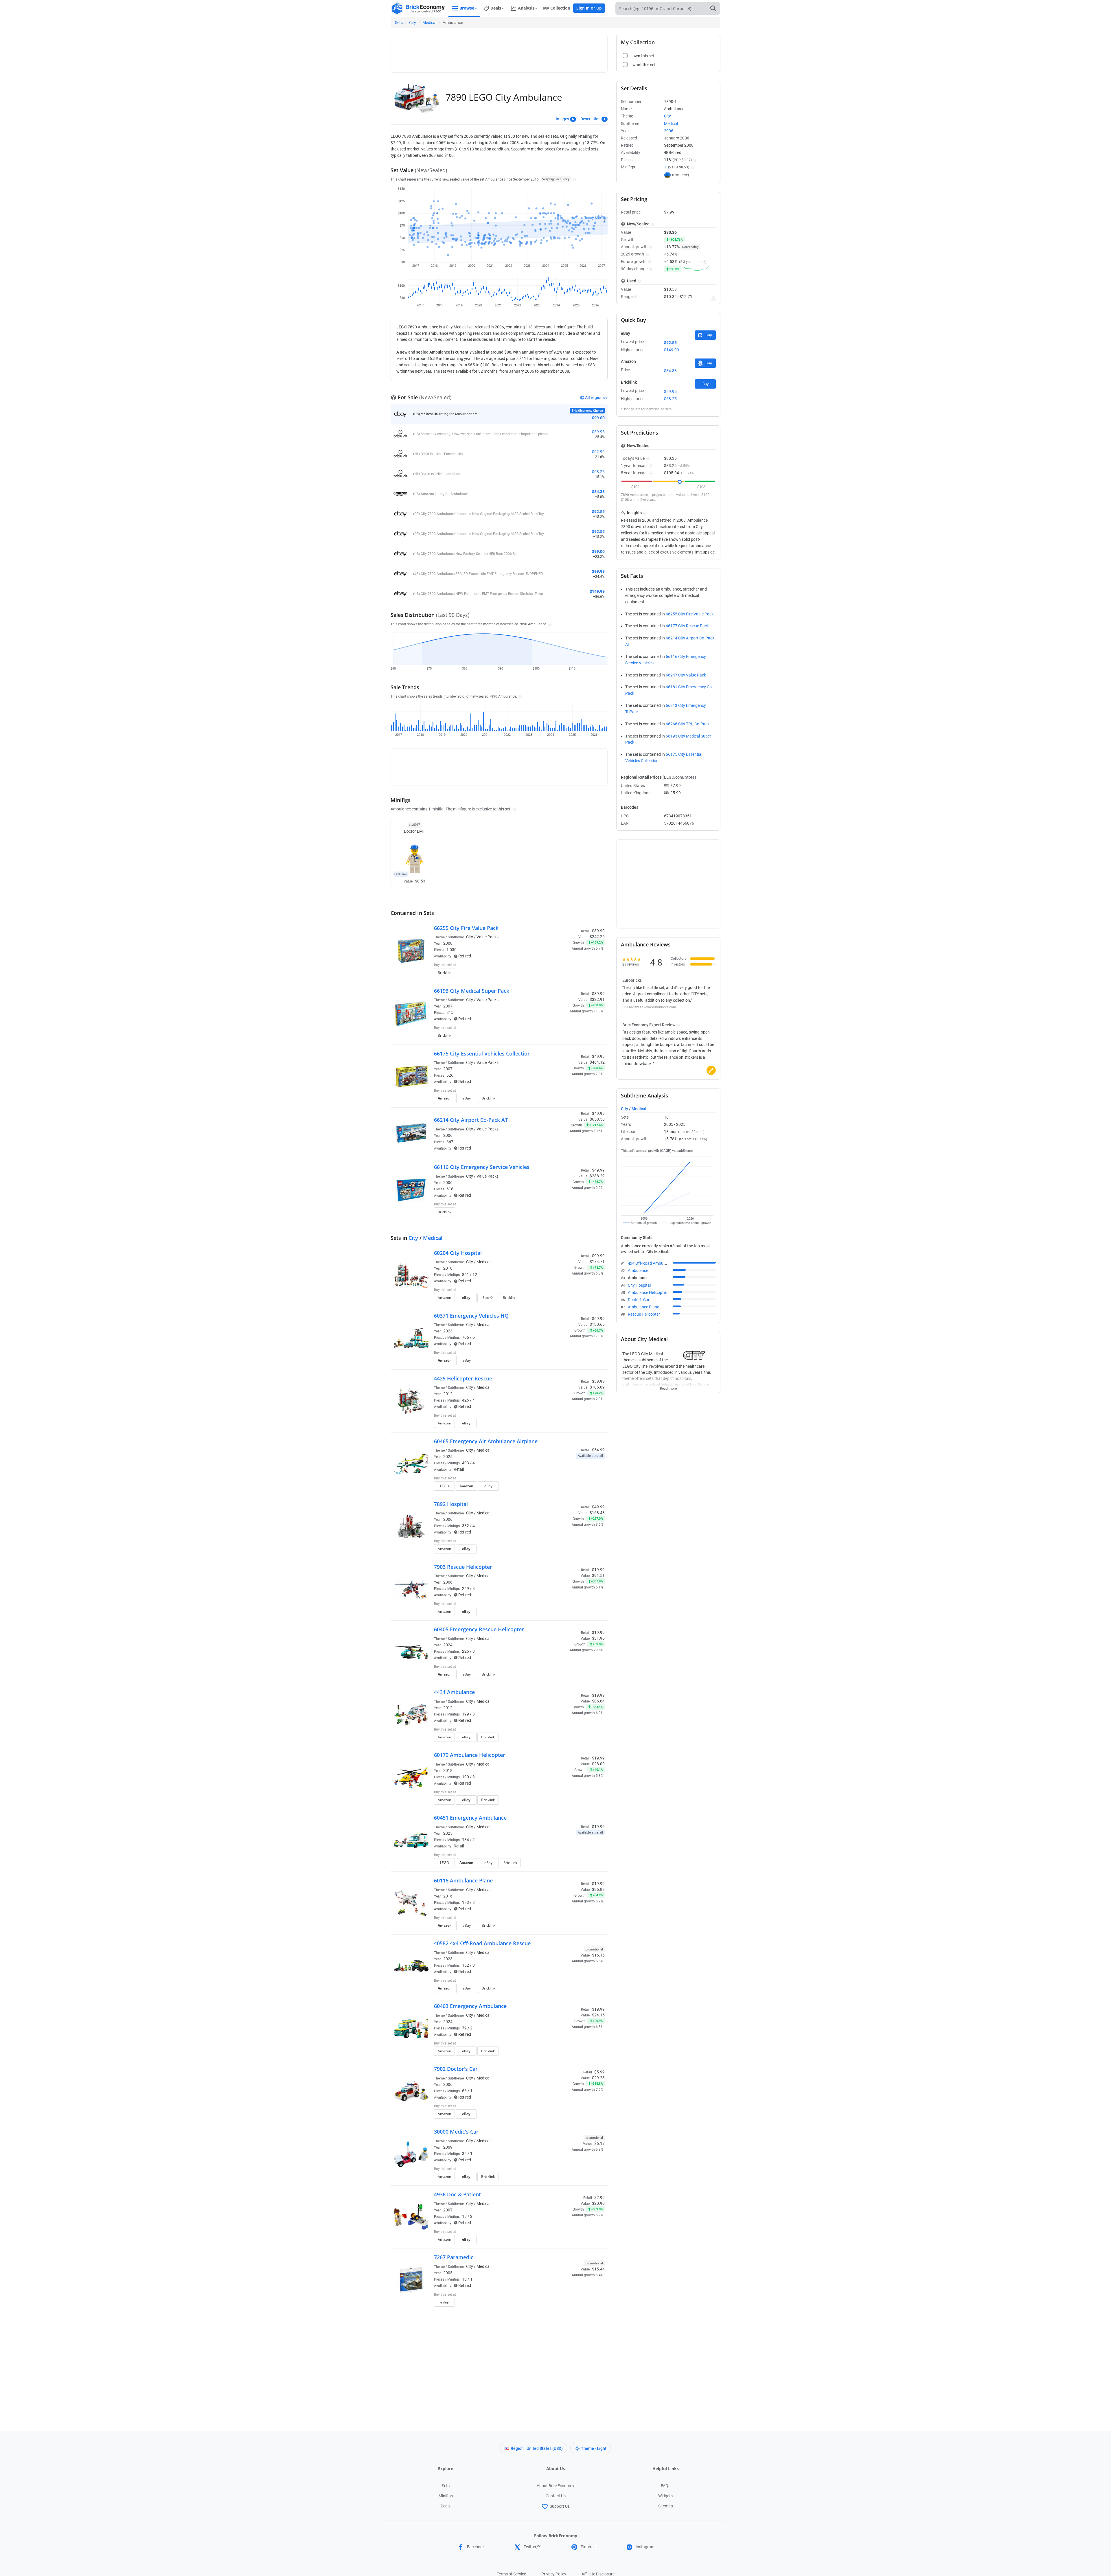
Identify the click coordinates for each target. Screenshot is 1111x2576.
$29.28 (598, 2078)
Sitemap (666, 2506)
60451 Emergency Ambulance (470, 1818)
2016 (448, 1896)
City (413, 23)
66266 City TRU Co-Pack (688, 724)
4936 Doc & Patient (457, 2194)
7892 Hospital (451, 1504)
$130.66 (597, 1324)
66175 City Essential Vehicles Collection (482, 1053)
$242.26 (597, 937)
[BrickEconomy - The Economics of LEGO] (418, 9)
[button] (574, 179)
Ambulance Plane (643, 1307)
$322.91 (597, 999)
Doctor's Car (639, 1300)
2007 (448, 1006)
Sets (399, 23)
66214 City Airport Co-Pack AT (471, 1120)
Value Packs (488, 937)
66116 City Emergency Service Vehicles (482, 1167)
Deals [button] (496, 8)
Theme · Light (594, 2448)
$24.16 (598, 2015)
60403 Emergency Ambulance (470, 2006)
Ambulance (638, 1270)
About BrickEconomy (555, 2486)
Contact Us (556, 2496)
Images (562, 119)
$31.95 (598, 1638)
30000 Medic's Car (456, 2132)
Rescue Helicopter (644, 1314)
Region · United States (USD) (537, 2448)
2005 (448, 2273)
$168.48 (597, 1513)
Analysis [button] (526, 8)
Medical (429, 23)
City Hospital (639, 1285)
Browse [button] (467, 8)
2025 (448, 1457)
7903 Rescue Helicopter (463, 1567)
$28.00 (598, 1764)
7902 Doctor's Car (456, 2069)
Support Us (560, 2506)
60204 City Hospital (458, 1253)
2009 (448, 2147)
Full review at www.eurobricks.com (649, 1007)
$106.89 (597, 1387)
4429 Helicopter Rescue (463, 1378)
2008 (448, 943)
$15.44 (598, 2269)
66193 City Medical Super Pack (472, 991)
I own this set (568, 966)
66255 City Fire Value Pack (466, 928)
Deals (446, 2506)
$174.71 (597, 1262)
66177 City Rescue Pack (687, 626)
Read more (668, 1387)
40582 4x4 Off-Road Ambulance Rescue (482, 1943)
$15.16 (598, 1955)
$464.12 (597, 1062)
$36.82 (598, 1889)
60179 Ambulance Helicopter (470, 1755)
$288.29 (597, 1176)
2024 (448, 1645)
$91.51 (598, 1575)
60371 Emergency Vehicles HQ (471, 1316)
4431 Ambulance (454, 1692)
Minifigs (446, 2496)
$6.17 (599, 2143)
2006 (448, 1135)
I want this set (569, 974)
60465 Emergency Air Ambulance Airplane (486, 1441)
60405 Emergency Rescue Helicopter (479, 1629)
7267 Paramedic (454, 2257)
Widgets (665, 2496)
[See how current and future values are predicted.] (713, 298)
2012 (448, 1394)
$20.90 (598, 2203)
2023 (448, 1331)
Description (591, 119)
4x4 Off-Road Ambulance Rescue (657, 1263)
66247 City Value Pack (686, 675)
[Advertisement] (499, 51)
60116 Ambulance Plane (463, 1880)
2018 (448, 1268)
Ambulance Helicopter (648, 1292)
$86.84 (598, 1701)
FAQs (666, 2486)
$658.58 (597, 1119)
